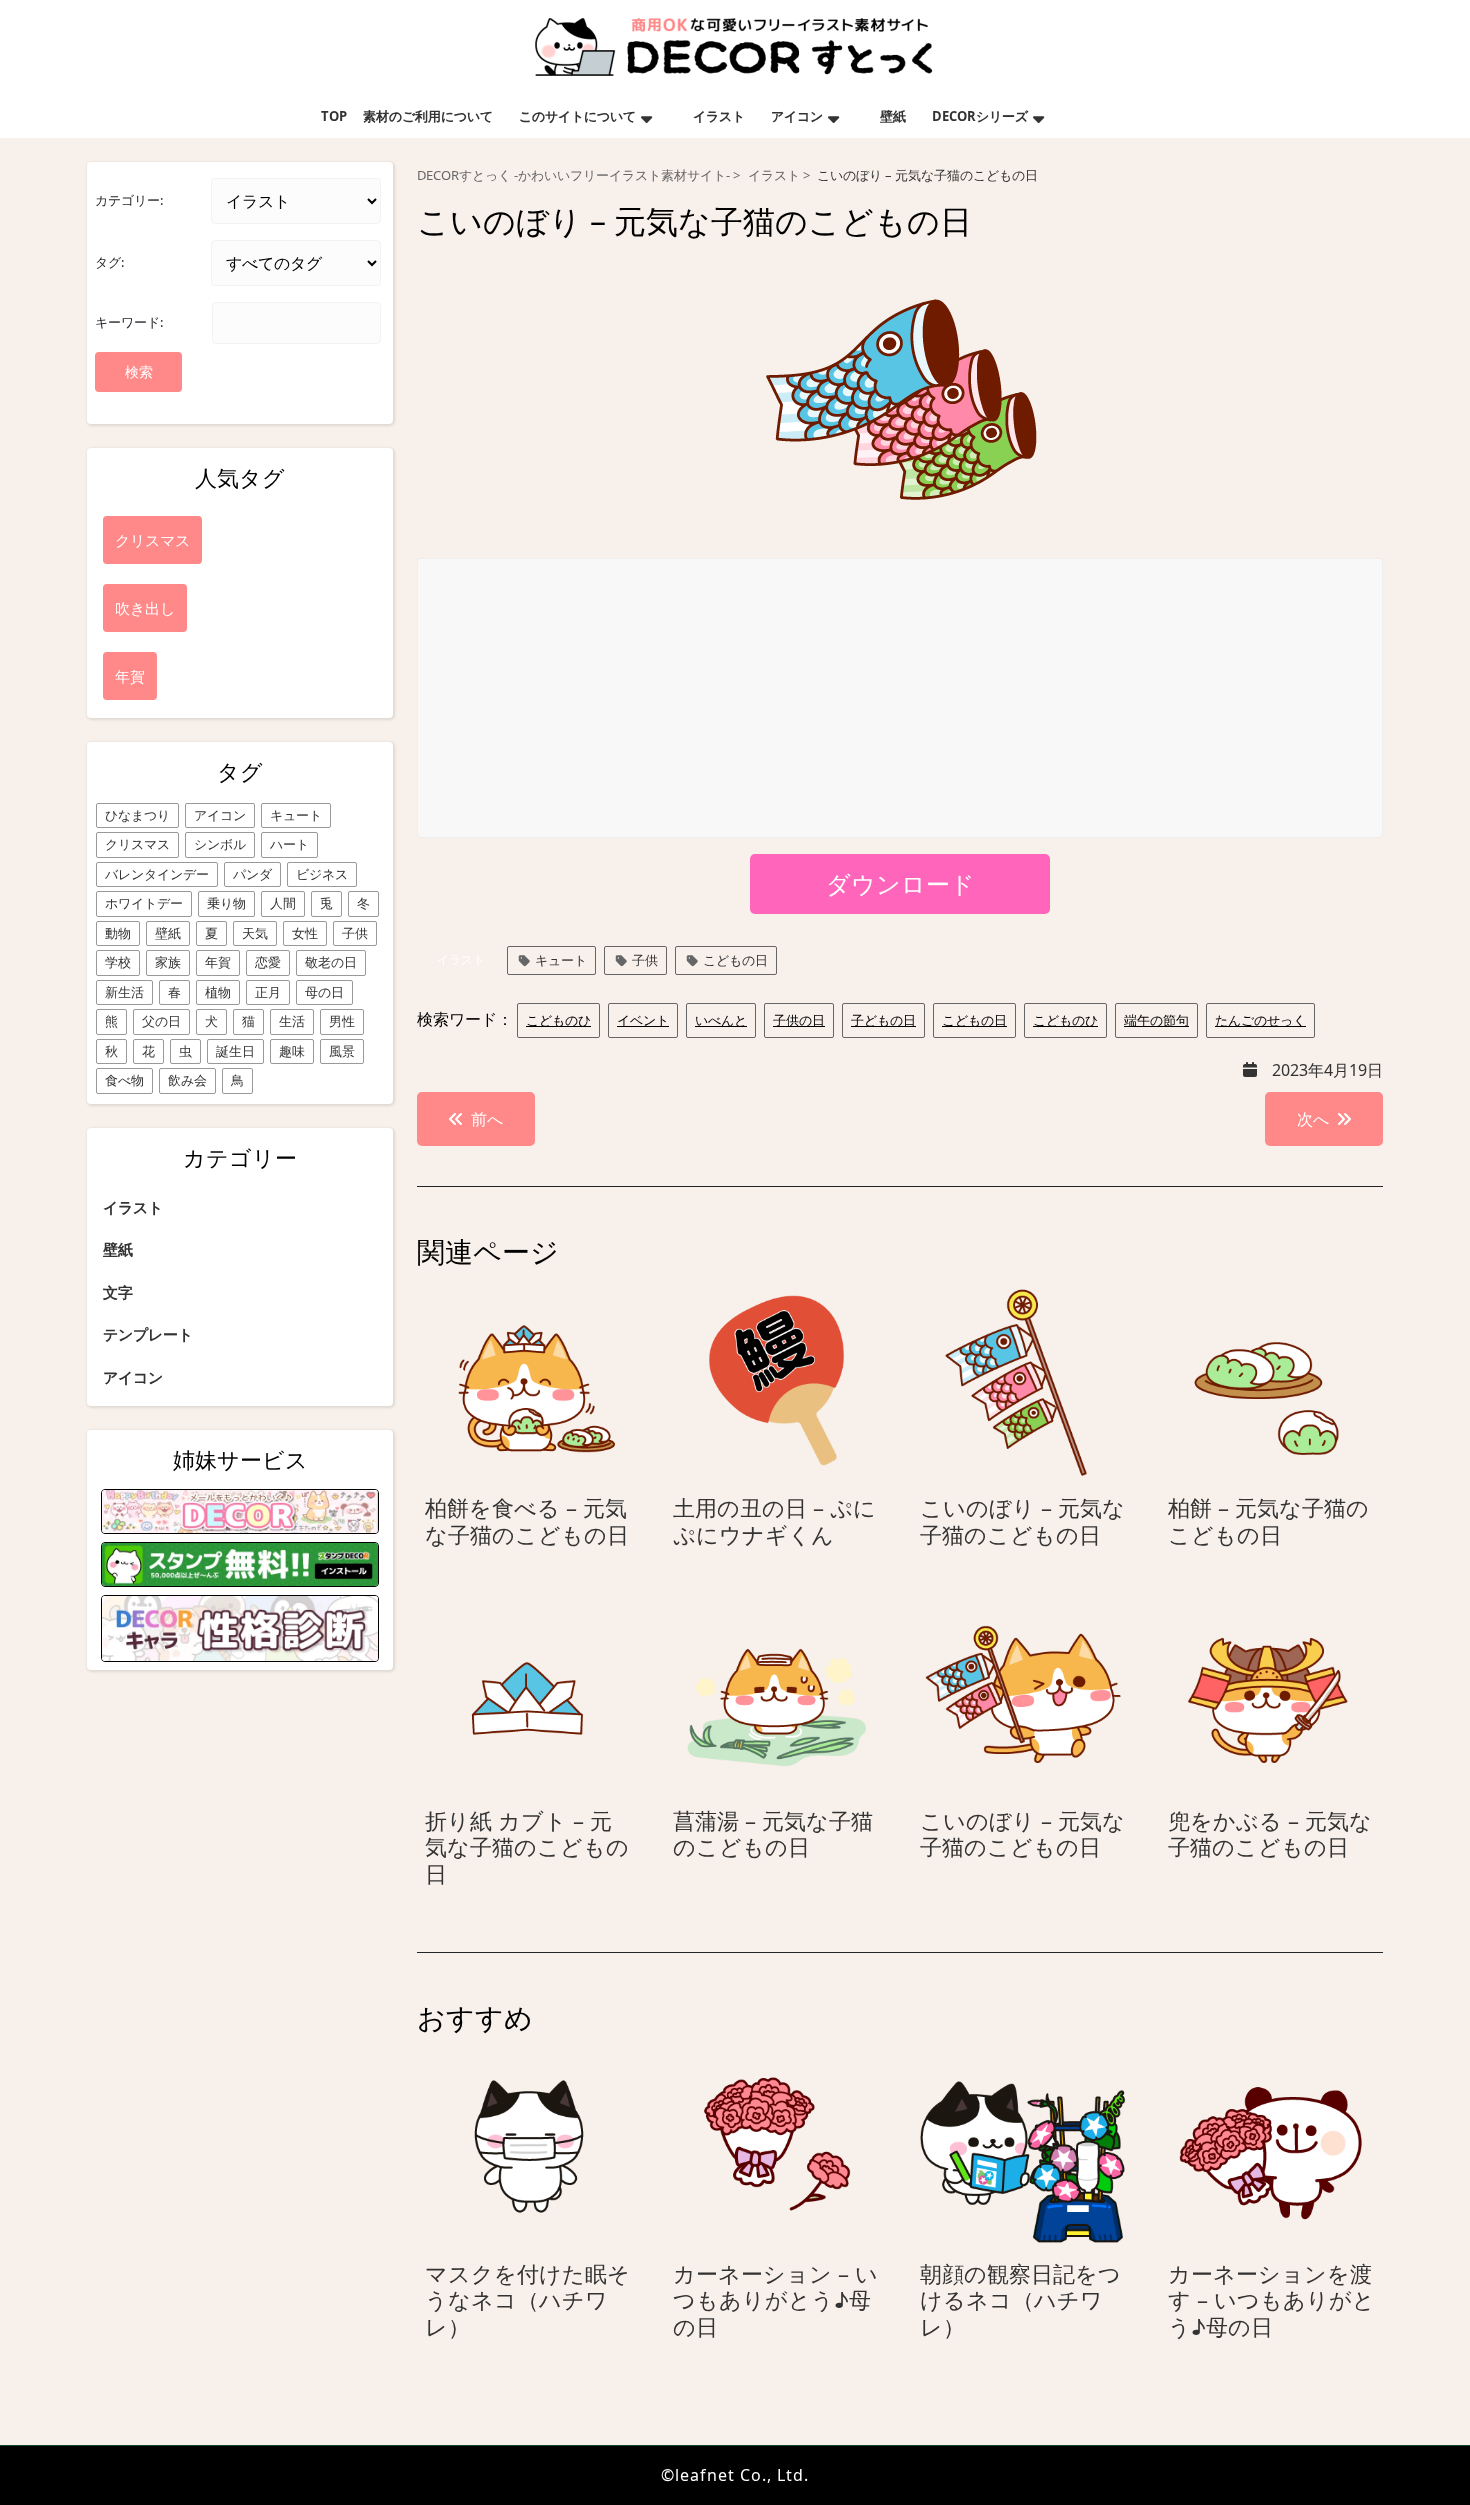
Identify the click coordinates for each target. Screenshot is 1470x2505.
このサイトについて (577, 116)
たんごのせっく (1260, 1020)
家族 (168, 962)
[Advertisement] (901, 699)
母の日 (324, 992)
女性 (305, 933)
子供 (355, 933)
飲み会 (187, 1080)
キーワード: (129, 322)
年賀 (218, 962)
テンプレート (148, 1334)
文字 (118, 1292)
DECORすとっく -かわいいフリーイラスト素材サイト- (573, 175)
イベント (643, 1020)
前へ (487, 1119)
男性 (342, 1021)
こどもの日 (735, 960)
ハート (289, 844)
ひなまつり (137, 815)
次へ (1313, 1119)
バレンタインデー (157, 874)
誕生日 (235, 1051)
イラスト (719, 116)
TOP (334, 116)
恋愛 (268, 962)
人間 (283, 903)
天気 (255, 933)
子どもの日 (883, 1020)
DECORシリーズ (980, 116)
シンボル (220, 844)
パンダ (252, 874)
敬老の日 (331, 962)
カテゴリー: (129, 200)
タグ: (109, 262)
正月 (268, 992)
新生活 (124, 992)
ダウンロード (900, 883)
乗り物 (226, 903)
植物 (218, 992)
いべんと (721, 1020)
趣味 (292, 1051)
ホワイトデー (144, 903)
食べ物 (124, 1080)
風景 (342, 1051)
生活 (292, 1021)
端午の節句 (1156, 1020)
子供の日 (799, 1020)
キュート (296, 815)
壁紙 (893, 116)
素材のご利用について (428, 116)
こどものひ (558, 1020)
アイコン (797, 116)
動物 (118, 933)
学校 (118, 962)
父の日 (161, 1021)
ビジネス (322, 874)
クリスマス (137, 844)
